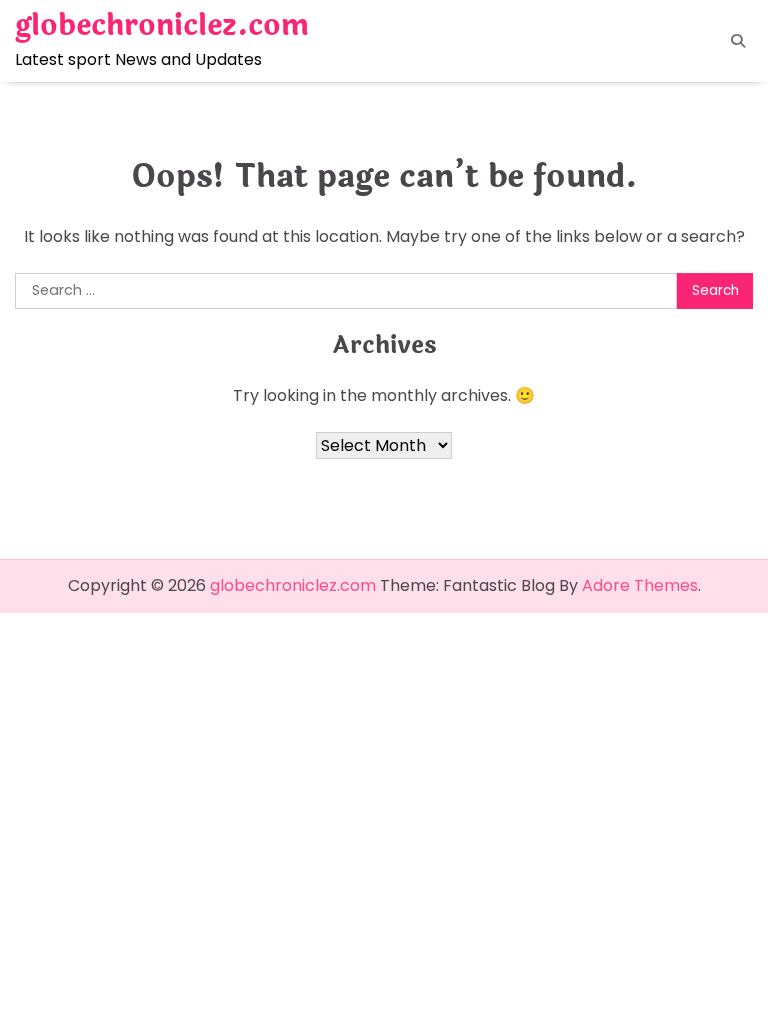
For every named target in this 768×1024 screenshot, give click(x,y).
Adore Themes (640, 585)
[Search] (738, 41)
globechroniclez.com (162, 26)
